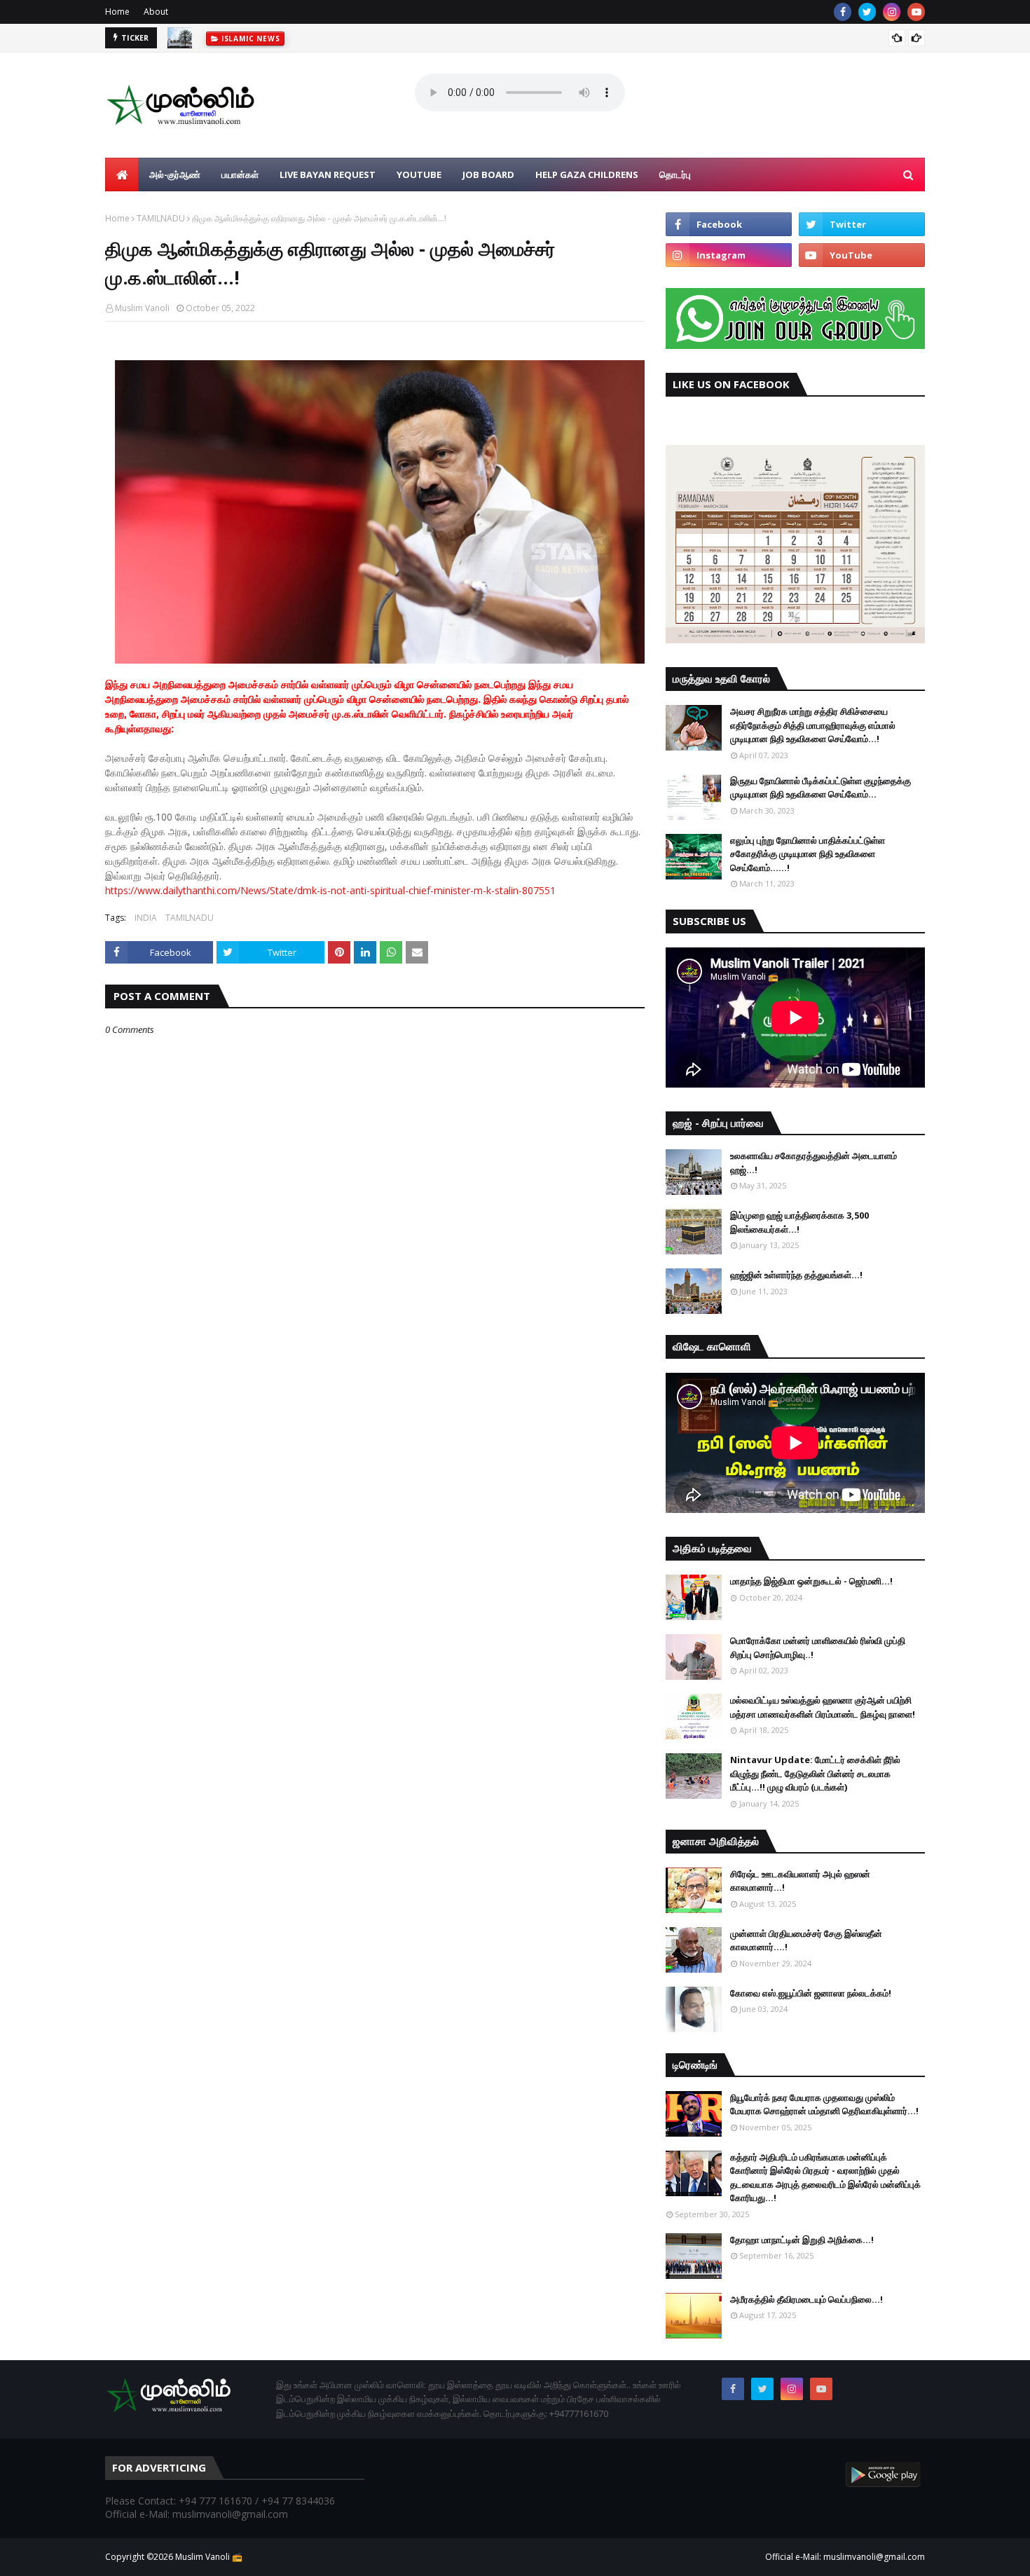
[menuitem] (122, 174)
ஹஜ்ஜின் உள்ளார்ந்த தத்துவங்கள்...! (796, 1275)
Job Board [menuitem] (488, 174)
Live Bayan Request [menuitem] (328, 174)
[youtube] (916, 12)
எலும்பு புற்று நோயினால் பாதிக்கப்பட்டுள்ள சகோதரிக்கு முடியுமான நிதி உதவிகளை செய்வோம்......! (808, 854)
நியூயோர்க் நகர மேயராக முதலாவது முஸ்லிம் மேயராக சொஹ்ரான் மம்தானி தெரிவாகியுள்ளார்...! (824, 2104)
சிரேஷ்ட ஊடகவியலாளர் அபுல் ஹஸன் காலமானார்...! (800, 1881)
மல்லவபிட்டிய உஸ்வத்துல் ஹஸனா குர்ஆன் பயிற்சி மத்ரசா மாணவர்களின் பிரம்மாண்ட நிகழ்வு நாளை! (823, 1707)
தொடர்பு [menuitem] (675, 174)
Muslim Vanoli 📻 (209, 2557)
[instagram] (892, 12)
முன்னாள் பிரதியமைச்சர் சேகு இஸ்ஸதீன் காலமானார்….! (806, 1940)
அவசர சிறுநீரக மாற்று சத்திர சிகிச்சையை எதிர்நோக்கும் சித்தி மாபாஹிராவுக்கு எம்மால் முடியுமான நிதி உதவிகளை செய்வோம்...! (813, 725)
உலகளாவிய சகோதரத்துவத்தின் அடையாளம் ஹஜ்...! (813, 1163)
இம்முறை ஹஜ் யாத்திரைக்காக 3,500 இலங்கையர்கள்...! (799, 1222)
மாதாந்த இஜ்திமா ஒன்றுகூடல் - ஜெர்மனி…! (811, 1581)
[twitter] (867, 12)
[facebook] (843, 12)
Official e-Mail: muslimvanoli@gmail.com (845, 2557)
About (156, 12)
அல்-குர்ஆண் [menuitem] (175, 174)
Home (117, 12)
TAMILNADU (161, 218)
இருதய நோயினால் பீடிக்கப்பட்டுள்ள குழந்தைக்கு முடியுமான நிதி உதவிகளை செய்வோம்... (820, 788)
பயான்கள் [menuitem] (240, 174)
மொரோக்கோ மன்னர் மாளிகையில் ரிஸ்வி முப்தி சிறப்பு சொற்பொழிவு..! (818, 1647)
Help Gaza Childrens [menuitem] (587, 174)
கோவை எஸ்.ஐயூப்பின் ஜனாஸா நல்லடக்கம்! (811, 1993)
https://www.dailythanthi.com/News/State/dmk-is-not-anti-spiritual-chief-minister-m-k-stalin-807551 (330, 890)
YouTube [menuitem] (419, 174)
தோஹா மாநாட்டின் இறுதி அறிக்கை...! (802, 2240)
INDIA (146, 918)
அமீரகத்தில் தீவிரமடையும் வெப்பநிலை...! (806, 2299)
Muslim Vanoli (142, 308)
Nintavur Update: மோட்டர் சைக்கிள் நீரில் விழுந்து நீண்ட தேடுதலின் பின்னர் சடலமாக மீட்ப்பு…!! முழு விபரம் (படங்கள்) (815, 1773)
